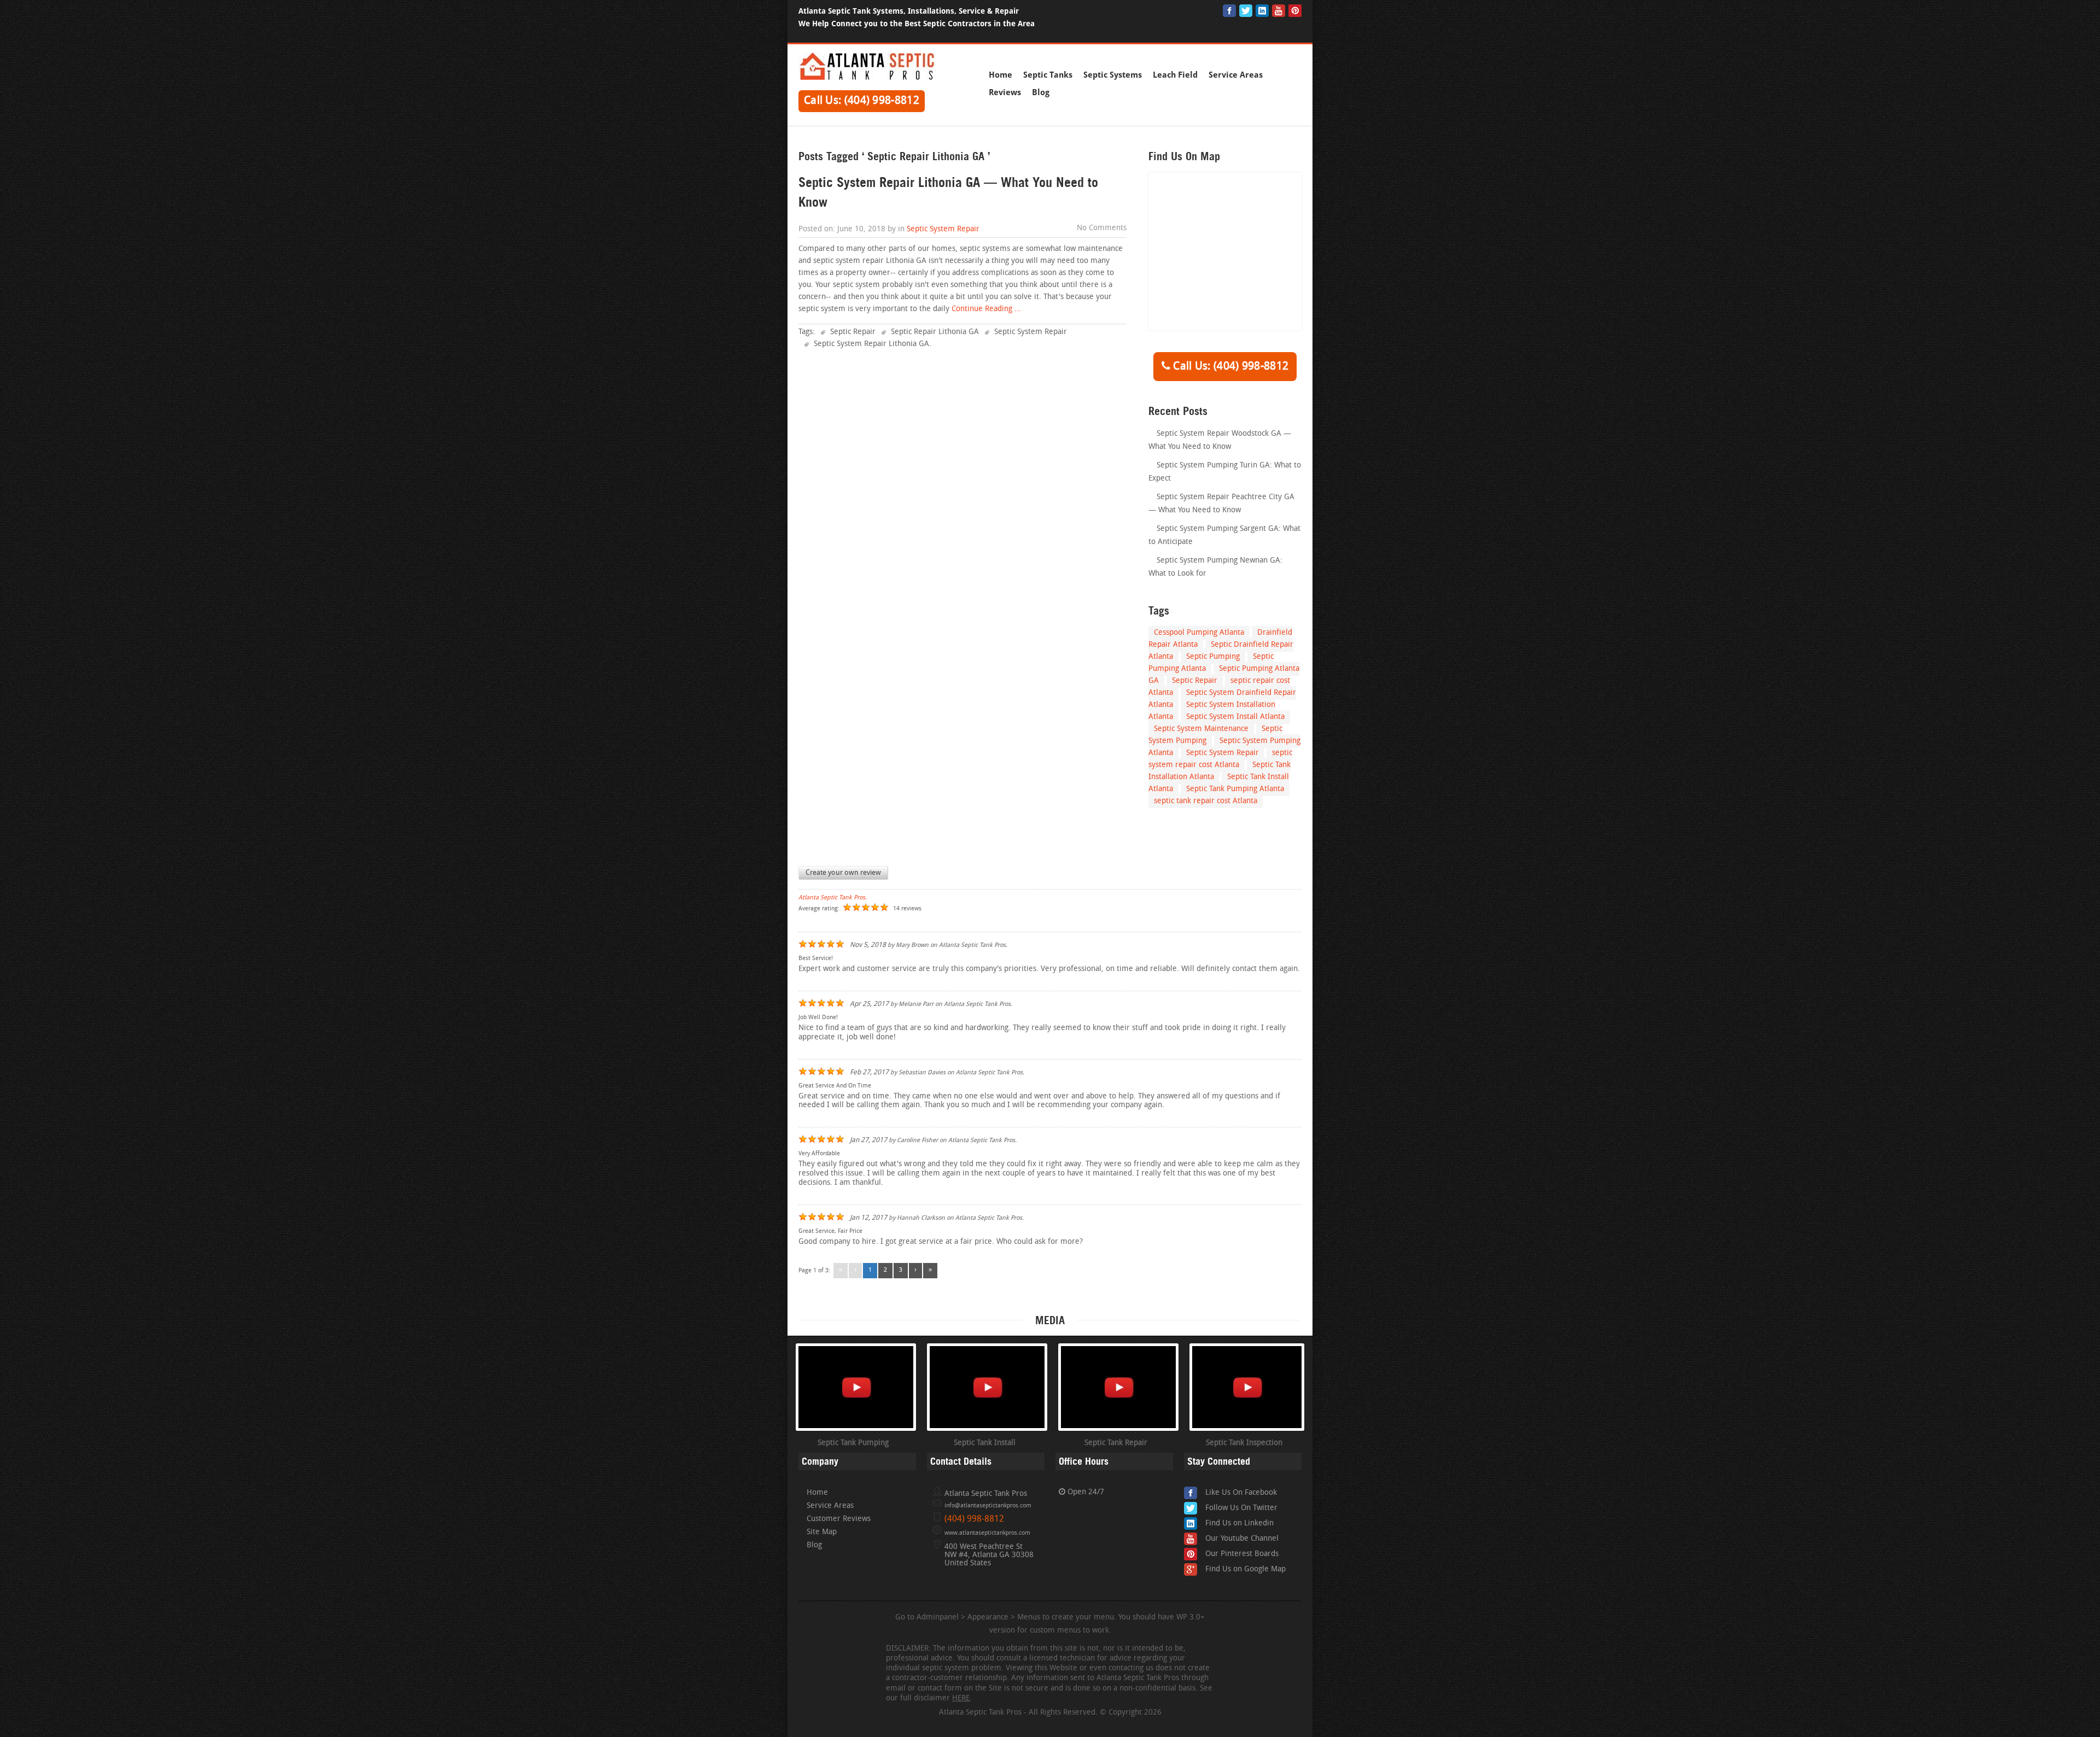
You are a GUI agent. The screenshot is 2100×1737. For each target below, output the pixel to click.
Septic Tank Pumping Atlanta (1235, 789)
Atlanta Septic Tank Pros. (833, 898)
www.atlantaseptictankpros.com (987, 1533)
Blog (1041, 92)
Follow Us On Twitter (1241, 1508)
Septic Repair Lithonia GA (935, 332)
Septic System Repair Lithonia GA (871, 344)
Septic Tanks (1048, 75)
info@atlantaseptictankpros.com (988, 1506)
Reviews (1005, 92)
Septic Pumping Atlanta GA (1224, 675)
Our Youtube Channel (1242, 1539)
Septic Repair (853, 332)
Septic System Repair (943, 229)
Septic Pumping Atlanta (1211, 663)
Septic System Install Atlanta (1235, 717)
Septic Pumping (1213, 657)
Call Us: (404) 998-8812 (862, 101)
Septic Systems (1113, 75)
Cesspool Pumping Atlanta (1199, 633)
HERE (961, 1698)
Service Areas (1236, 75)
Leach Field (1175, 75)
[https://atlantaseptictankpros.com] (867, 78)
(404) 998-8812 (974, 1519)
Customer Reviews (839, 1519)
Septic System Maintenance (1201, 729)
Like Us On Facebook (1241, 1493)
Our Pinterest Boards (1242, 1554)
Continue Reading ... (985, 309)
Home (1001, 75)
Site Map (822, 1532)
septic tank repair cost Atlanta (1206, 801)
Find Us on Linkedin (1239, 1523)
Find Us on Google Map (1246, 1569)
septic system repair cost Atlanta (1220, 759)
